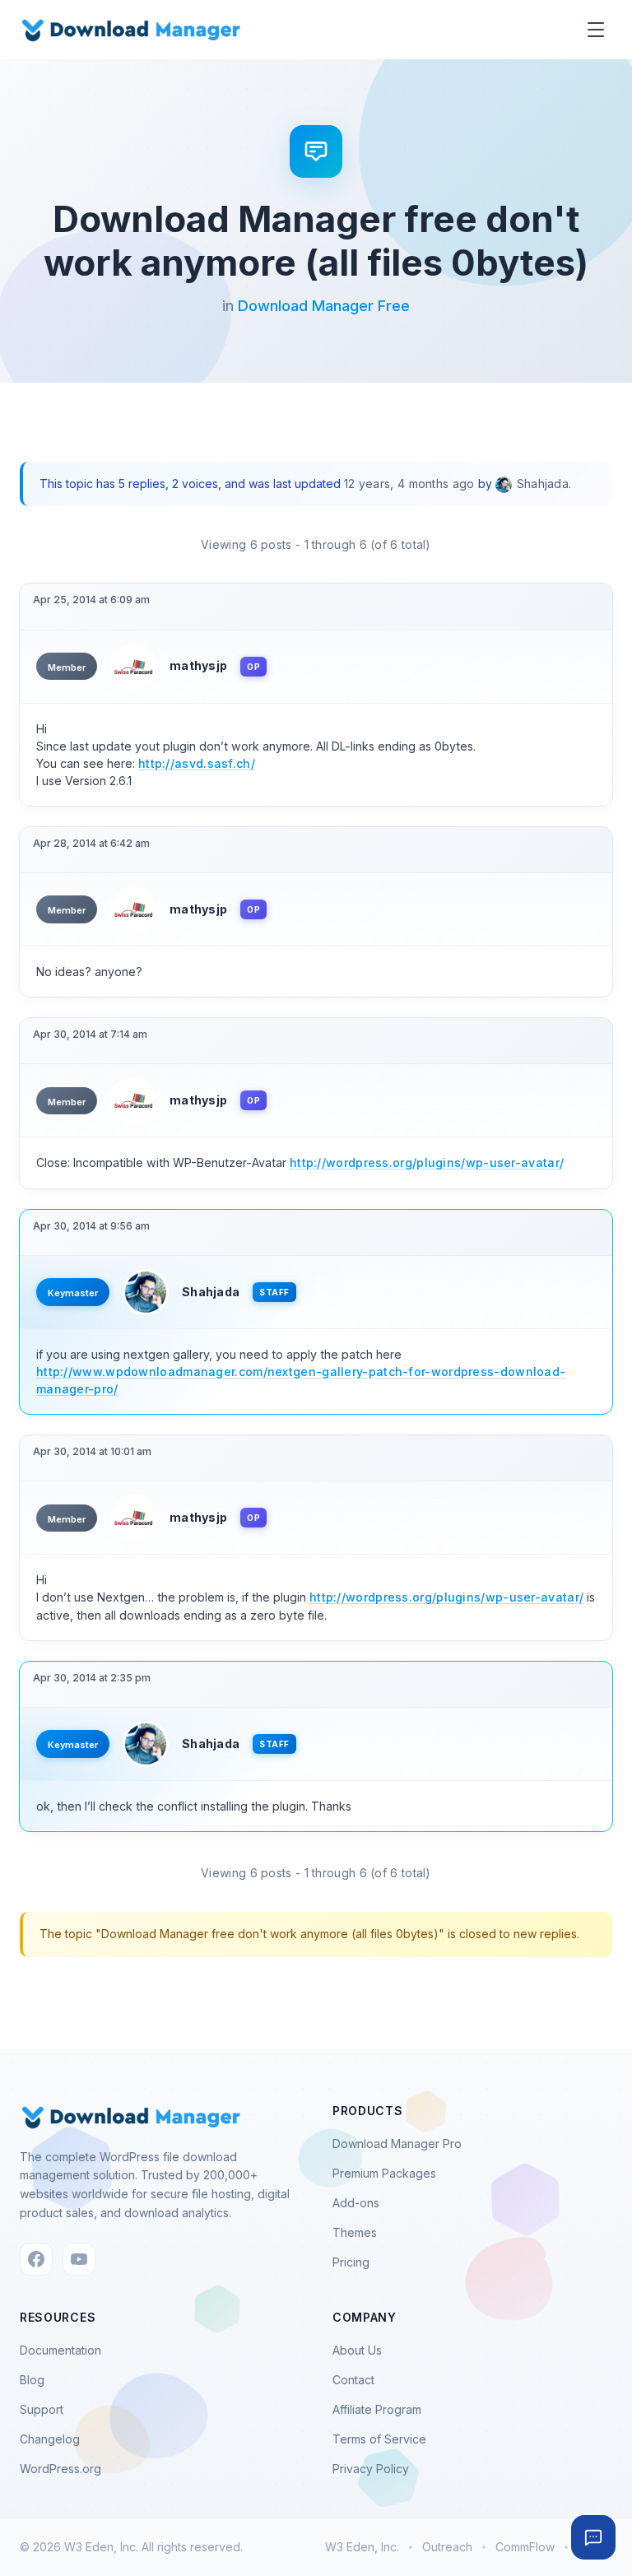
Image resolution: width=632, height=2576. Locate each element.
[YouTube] (79, 2259)
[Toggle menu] (596, 30)
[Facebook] (36, 2259)
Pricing (351, 2262)
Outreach (447, 2547)
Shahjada (211, 1292)
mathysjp (198, 665)
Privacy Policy (371, 2469)
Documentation (60, 2350)
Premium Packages (384, 2173)
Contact (353, 2380)
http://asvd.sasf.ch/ (197, 763)
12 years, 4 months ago (409, 484)
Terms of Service (379, 2439)
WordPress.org (60, 2469)
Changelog (50, 2439)
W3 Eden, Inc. (362, 2547)
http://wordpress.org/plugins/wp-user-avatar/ (427, 1162)
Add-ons (356, 2203)
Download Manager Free (324, 306)
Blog (32, 2380)
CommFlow (525, 2547)
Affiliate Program (377, 2409)
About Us (357, 2350)
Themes (355, 2232)
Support (42, 2409)
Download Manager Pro (397, 2144)
